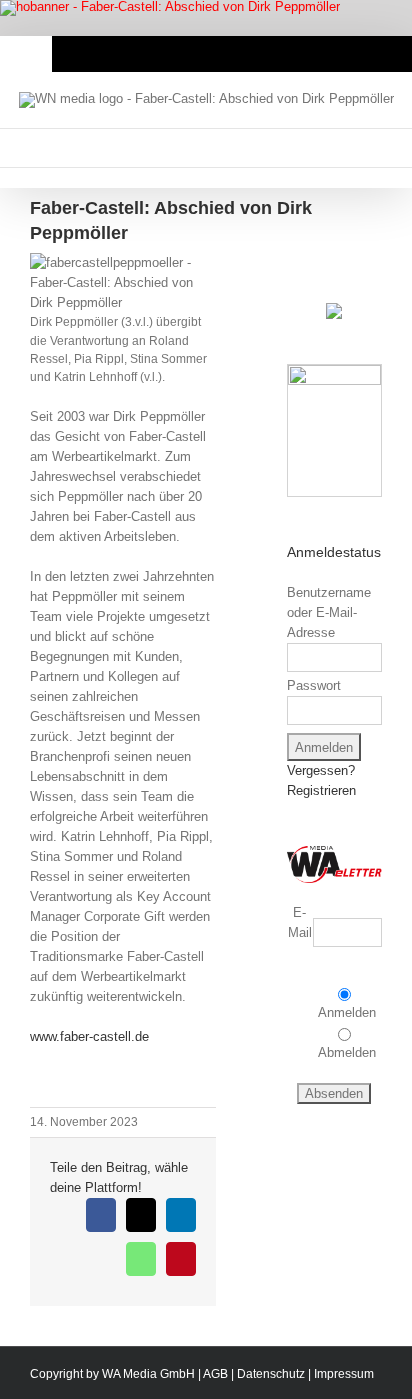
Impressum (344, 1374)
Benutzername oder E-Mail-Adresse (329, 612)
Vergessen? (321, 770)
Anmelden (347, 1012)
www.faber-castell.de (89, 1036)
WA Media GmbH (148, 1374)
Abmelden (347, 1052)
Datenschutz (271, 1374)
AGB (215, 1374)
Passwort (314, 685)
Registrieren (321, 790)
